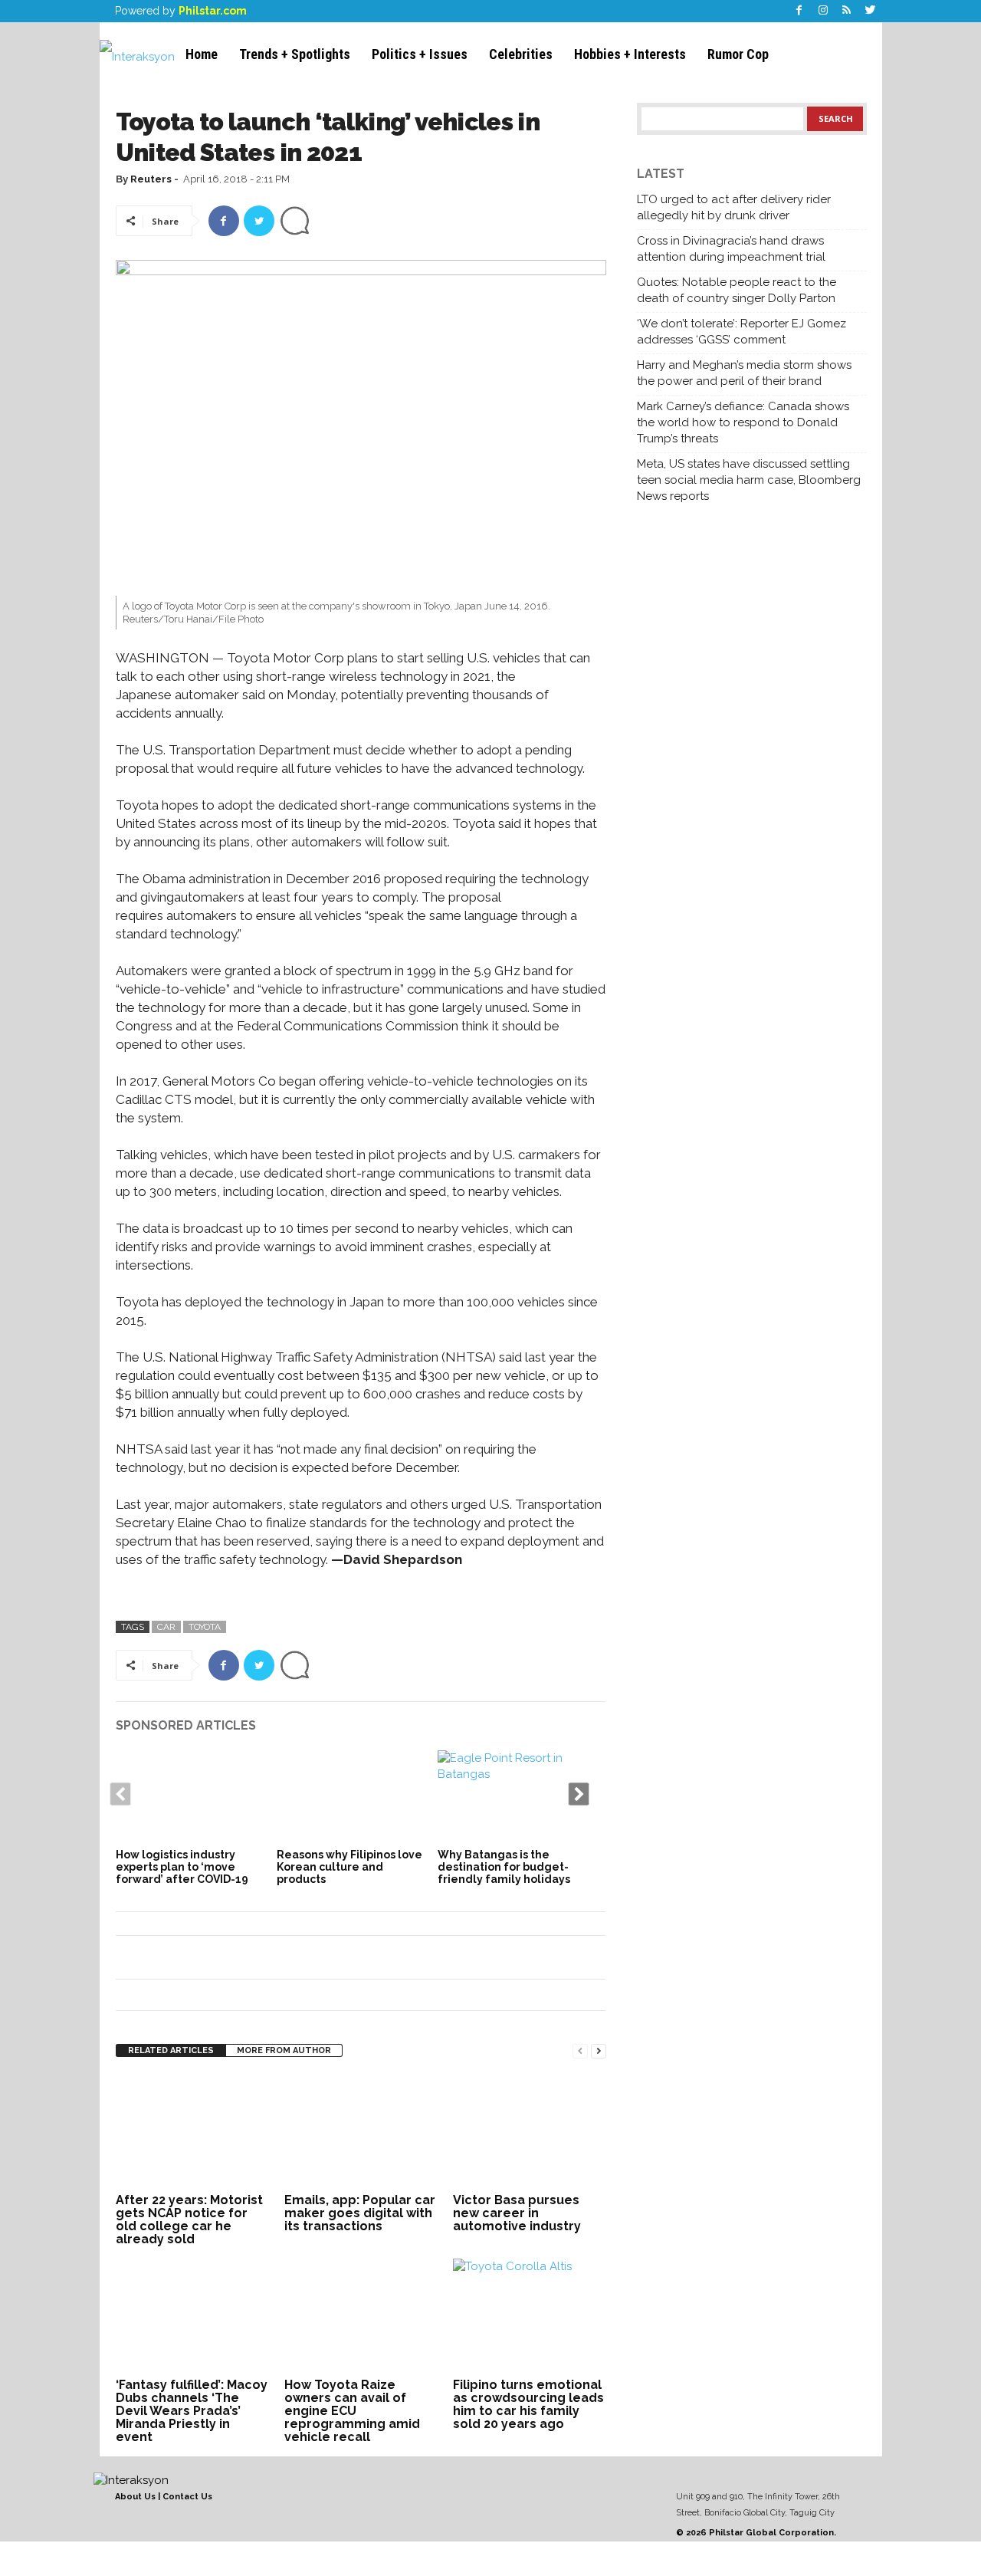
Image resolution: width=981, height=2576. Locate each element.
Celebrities (521, 54)
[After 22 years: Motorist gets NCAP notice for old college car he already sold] (192, 2131)
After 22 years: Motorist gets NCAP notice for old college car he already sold (189, 2219)
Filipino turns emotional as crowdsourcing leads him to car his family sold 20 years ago (528, 2404)
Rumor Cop (738, 54)
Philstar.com (213, 11)
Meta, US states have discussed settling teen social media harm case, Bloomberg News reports (749, 480)
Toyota (205, 1627)
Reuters (151, 179)
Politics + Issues (420, 54)
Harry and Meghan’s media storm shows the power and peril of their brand (744, 373)
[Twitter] (871, 11)
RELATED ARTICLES (171, 2050)
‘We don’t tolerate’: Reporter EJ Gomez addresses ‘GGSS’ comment (741, 332)
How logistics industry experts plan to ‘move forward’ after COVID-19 (182, 1867)
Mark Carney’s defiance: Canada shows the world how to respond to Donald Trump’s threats (743, 422)
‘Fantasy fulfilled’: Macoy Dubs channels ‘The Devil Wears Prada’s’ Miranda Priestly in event (192, 2411)
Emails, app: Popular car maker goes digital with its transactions (360, 2213)
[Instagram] (823, 11)
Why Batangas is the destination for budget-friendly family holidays (504, 1867)
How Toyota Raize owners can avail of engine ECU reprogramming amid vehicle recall (352, 2411)
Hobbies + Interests (630, 54)
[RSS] (847, 11)
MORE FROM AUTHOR (284, 2050)
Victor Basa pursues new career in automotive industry (517, 2213)
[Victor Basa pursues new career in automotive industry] (530, 2131)
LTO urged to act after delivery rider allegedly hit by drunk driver (734, 207)
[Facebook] (799, 11)
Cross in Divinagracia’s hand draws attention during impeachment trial (731, 249)
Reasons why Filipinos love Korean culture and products (349, 1867)
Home (202, 54)
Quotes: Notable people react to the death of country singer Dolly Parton (737, 290)
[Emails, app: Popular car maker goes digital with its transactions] (361, 2131)
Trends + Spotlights (295, 54)
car (166, 1627)
